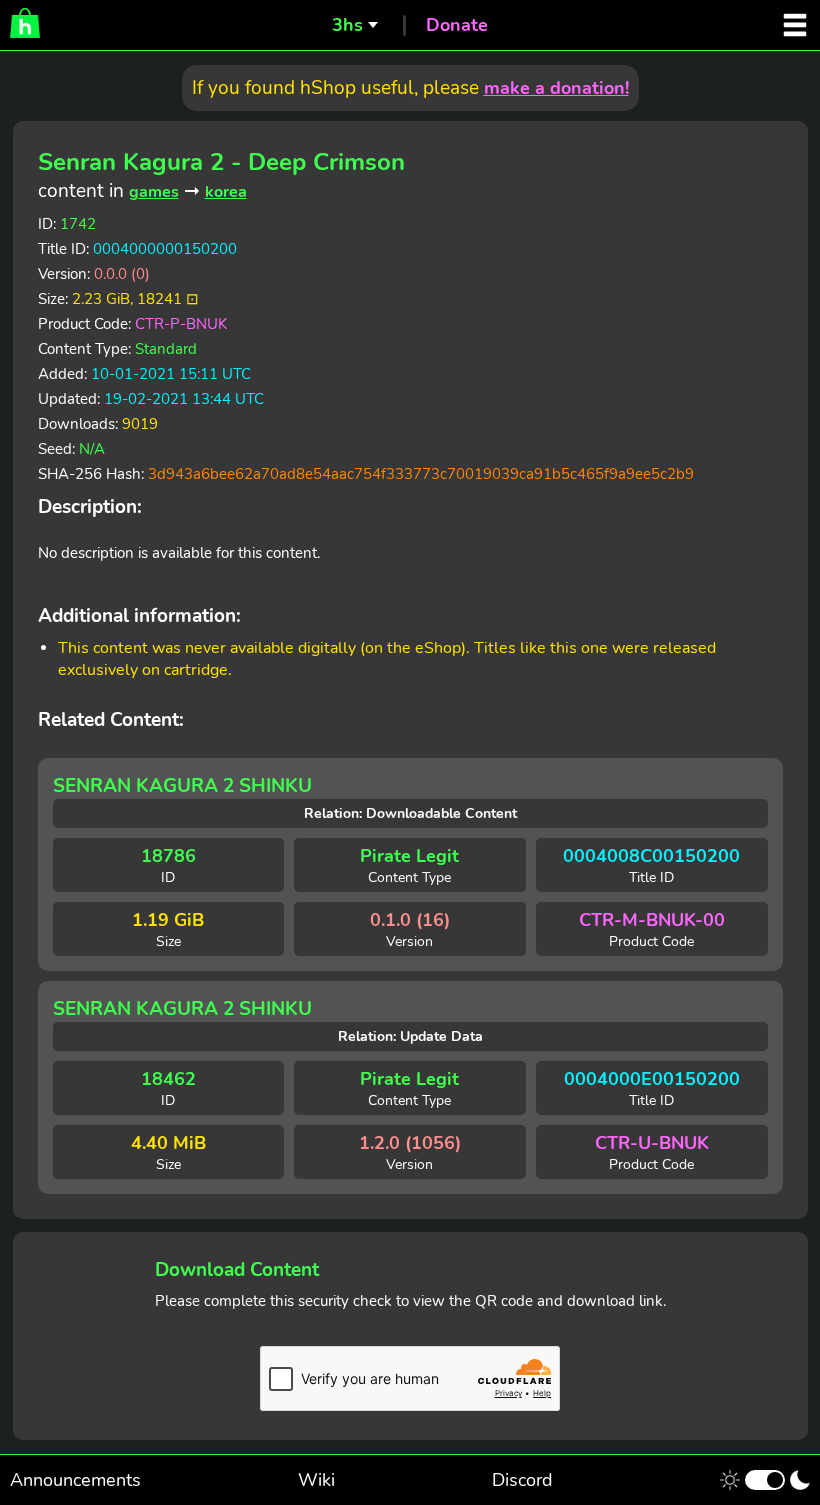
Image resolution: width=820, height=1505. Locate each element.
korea (226, 192)
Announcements (75, 1480)
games (154, 192)
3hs (347, 25)
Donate (457, 25)
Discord (522, 1480)
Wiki (316, 1480)
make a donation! (556, 88)
